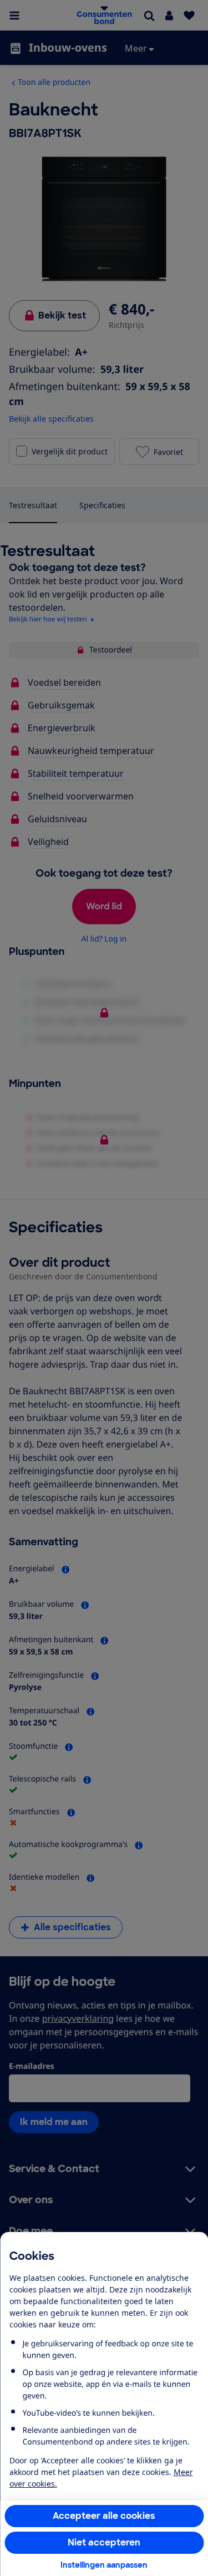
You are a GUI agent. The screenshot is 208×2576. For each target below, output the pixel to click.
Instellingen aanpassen (104, 2565)
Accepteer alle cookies (104, 2516)
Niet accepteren (104, 2542)
